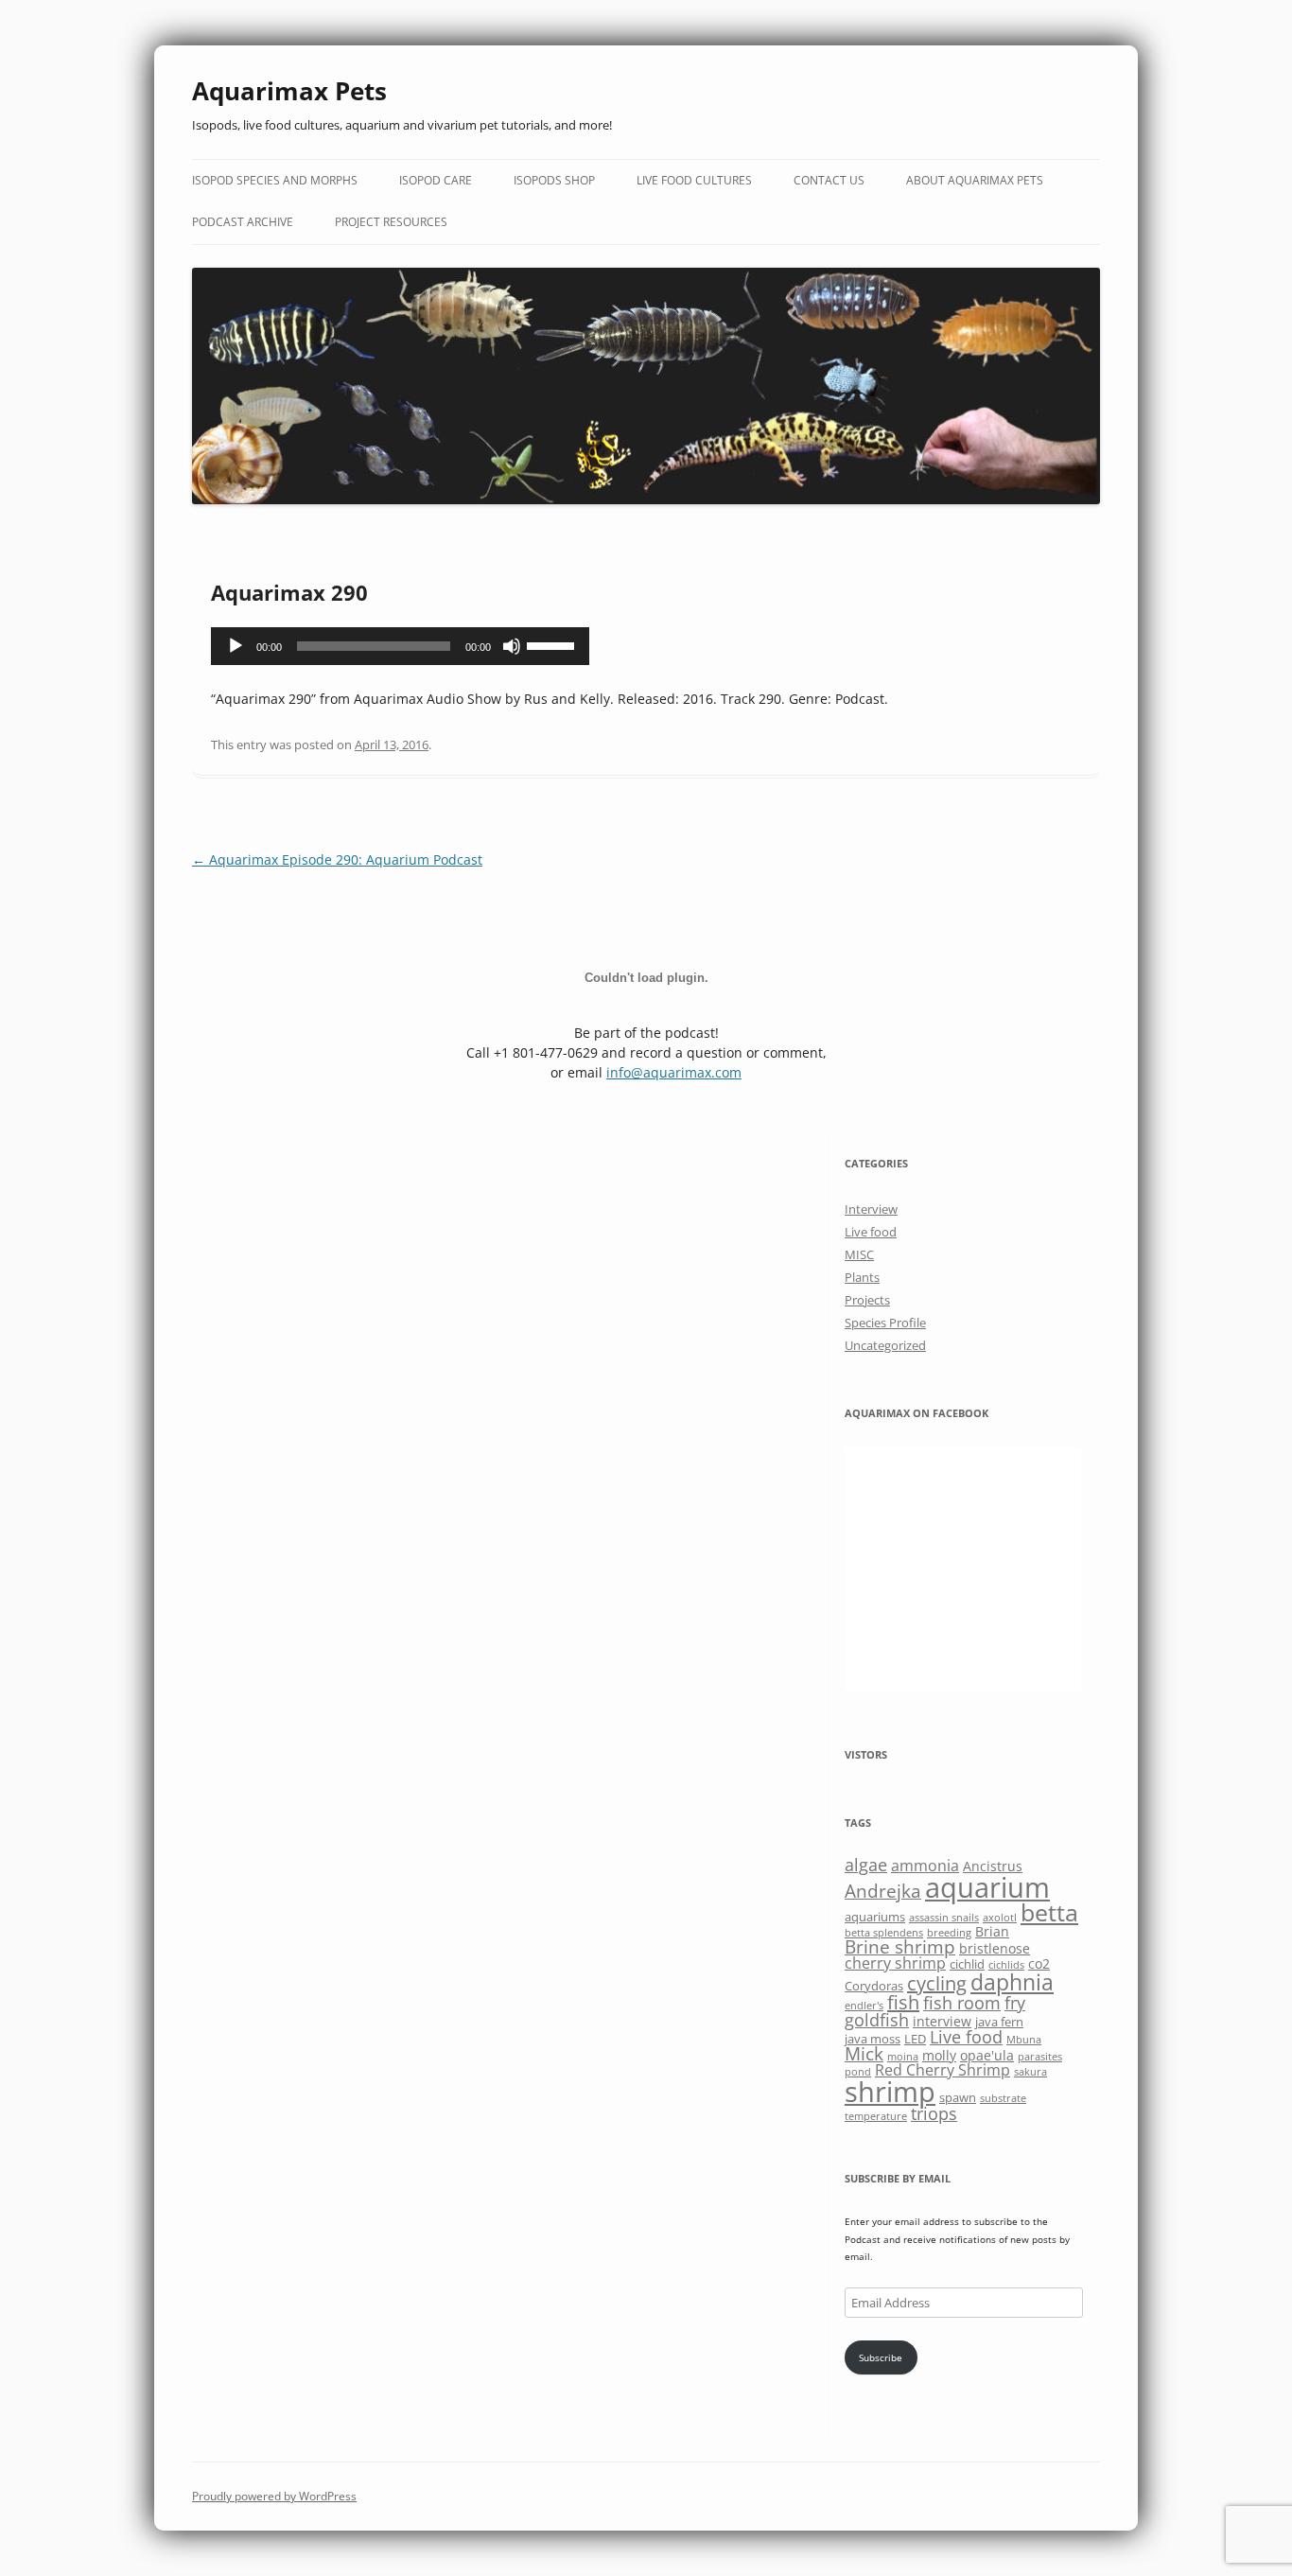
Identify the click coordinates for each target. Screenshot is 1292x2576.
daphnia (1012, 1982)
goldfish (877, 2020)
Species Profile (885, 1323)
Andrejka (883, 1891)
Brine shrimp (900, 1946)
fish (903, 2002)
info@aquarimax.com (674, 1072)
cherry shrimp (895, 1963)
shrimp (890, 2091)
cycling (937, 1983)
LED (915, 2039)
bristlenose (995, 1948)
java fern (999, 2022)
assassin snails (944, 1918)
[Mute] (512, 646)
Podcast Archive (243, 222)
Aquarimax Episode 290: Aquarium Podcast (337, 859)
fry (1015, 2003)
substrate (1003, 2098)
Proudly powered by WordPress (274, 2496)
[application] (400, 646)
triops (934, 2113)
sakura (1030, 2072)
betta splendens (884, 1933)
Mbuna (1024, 2040)
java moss (873, 2039)
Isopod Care (436, 180)
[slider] (553, 644)
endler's (864, 2006)
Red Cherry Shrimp (943, 2070)
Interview (871, 1209)
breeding (949, 1933)
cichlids (1006, 1965)
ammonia (925, 1866)
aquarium (987, 1887)
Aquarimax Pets (289, 91)
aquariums (875, 1917)
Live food (871, 1232)
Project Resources (391, 222)
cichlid (967, 1964)
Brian (992, 1931)
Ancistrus (993, 1866)
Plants (862, 1277)
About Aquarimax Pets (975, 180)
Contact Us (829, 180)
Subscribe (881, 2357)
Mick (864, 2053)
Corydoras (874, 1986)
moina (903, 2057)
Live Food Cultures (694, 180)
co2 (1039, 1963)
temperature (876, 2116)
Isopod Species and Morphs (275, 180)
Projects (867, 1300)
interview (942, 2021)
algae (866, 1865)
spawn (958, 2097)
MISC (859, 1254)
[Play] (236, 646)
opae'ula (987, 2055)
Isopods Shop (554, 180)
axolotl (1000, 1918)
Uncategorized (885, 1345)
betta (1049, 1912)
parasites (1040, 2057)
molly (939, 2055)
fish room (962, 2003)
